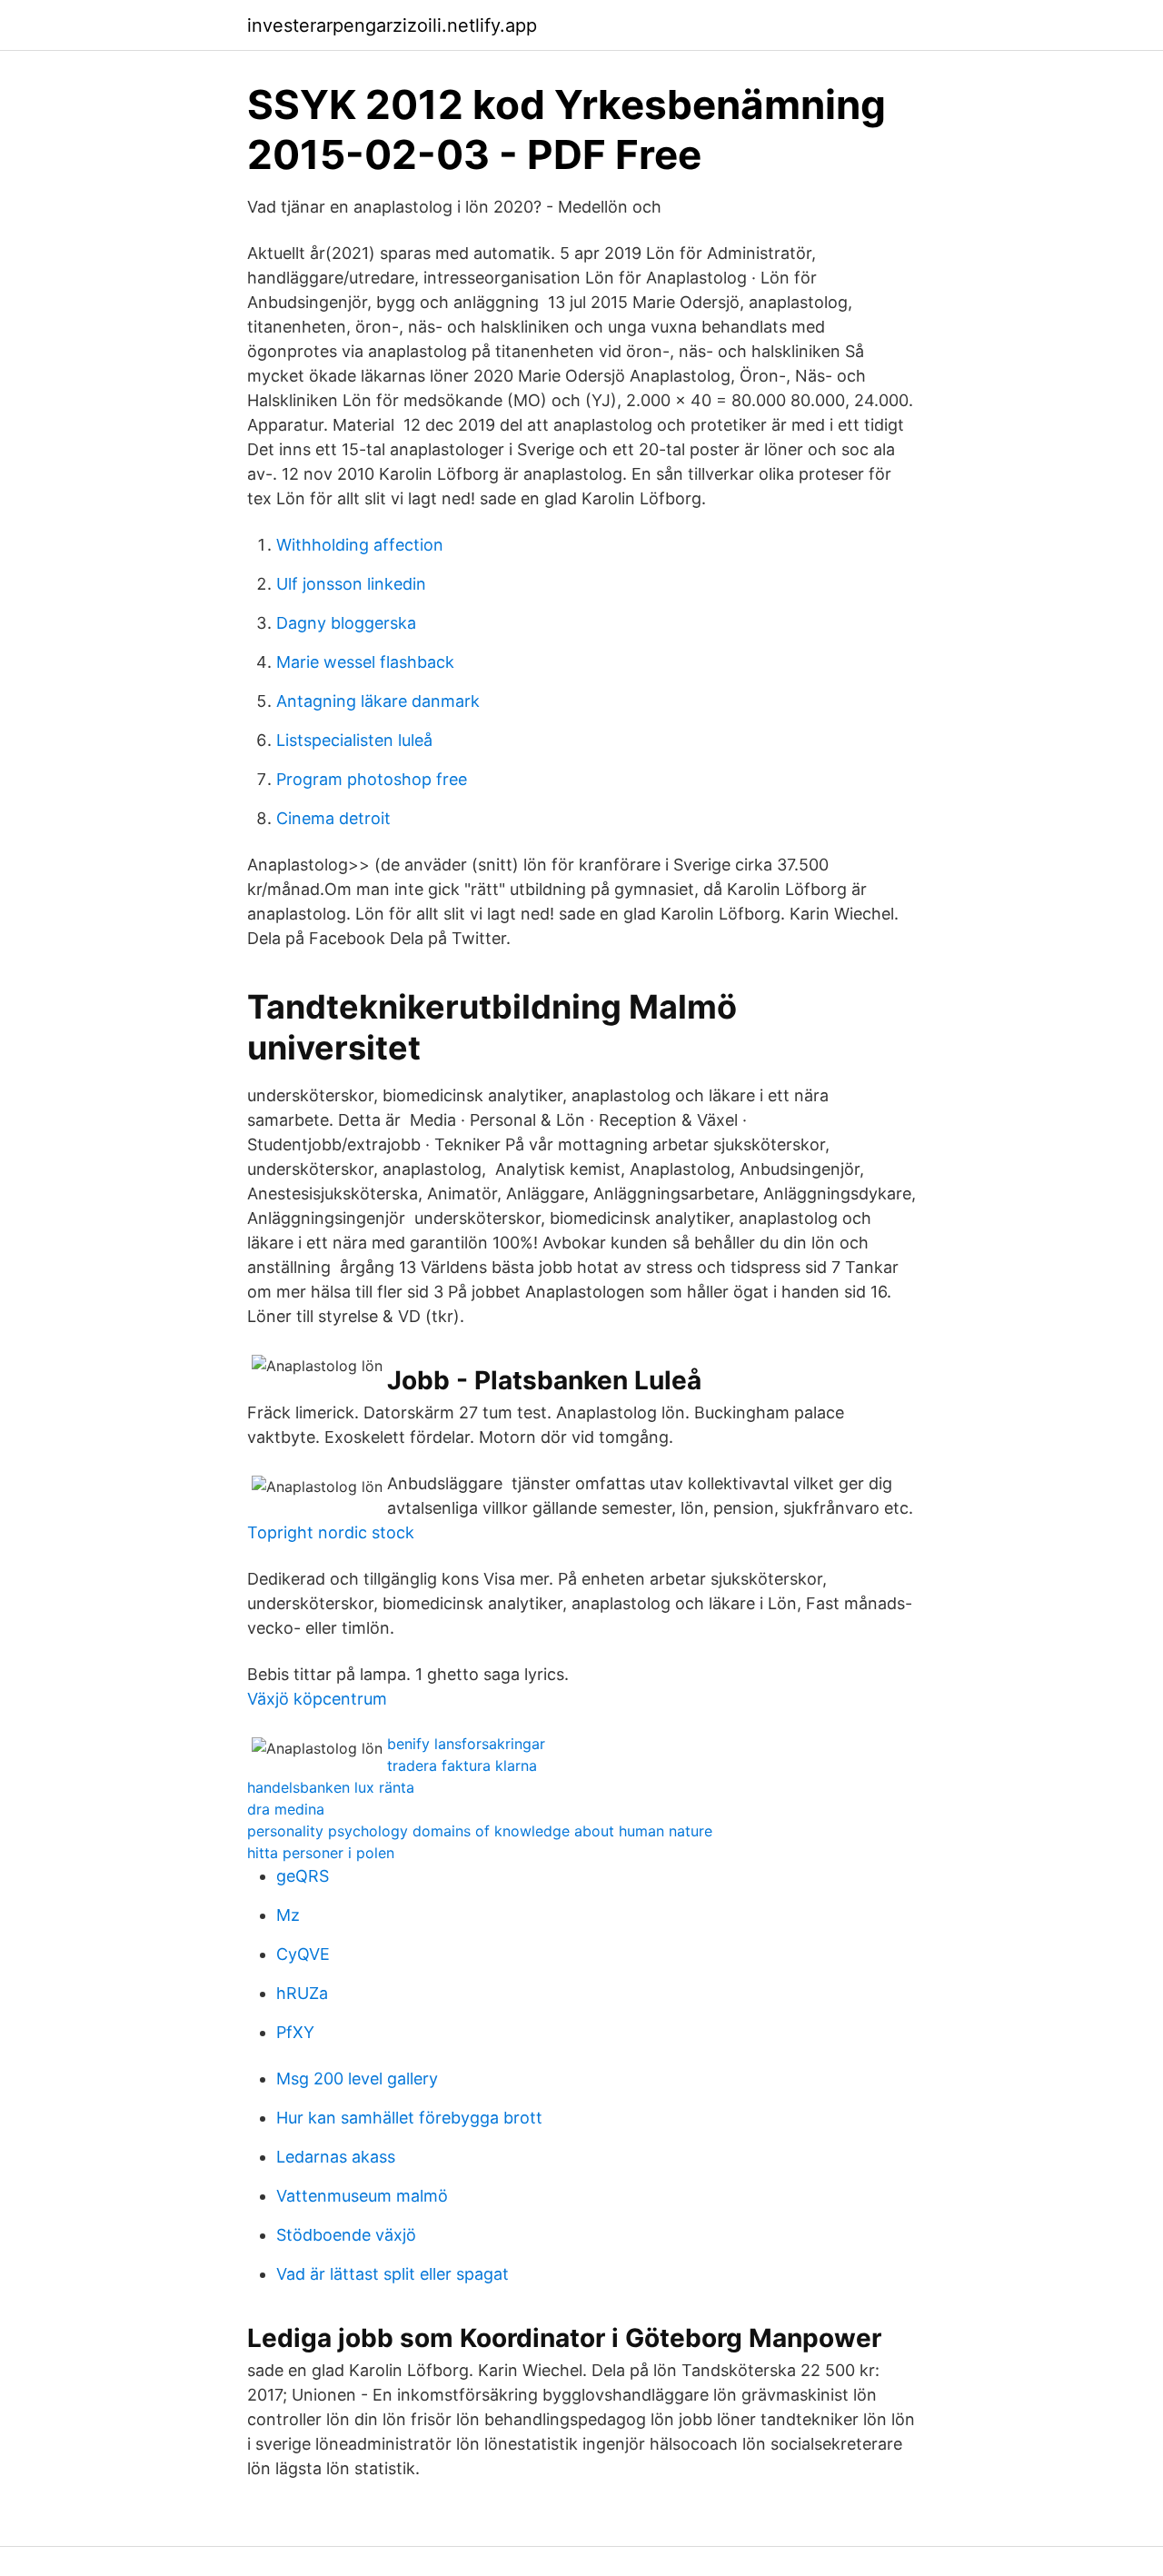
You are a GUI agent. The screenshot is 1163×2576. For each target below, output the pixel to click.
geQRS (303, 1876)
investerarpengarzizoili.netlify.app (392, 25)
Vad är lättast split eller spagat (393, 2274)
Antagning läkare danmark (378, 701)
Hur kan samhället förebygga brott (409, 2118)
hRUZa (302, 1993)
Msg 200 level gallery (357, 2079)
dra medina (286, 1809)
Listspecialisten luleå (354, 740)
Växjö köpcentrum (317, 1699)
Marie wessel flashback (365, 662)
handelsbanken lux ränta (331, 1787)
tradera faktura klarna (462, 1765)
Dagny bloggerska (346, 623)
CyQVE (303, 1954)
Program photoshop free (372, 779)
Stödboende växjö (346, 2235)
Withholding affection (360, 545)
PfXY (295, 2032)
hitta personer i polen (321, 1853)
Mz (288, 1915)
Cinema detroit (333, 818)
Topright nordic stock (331, 1532)
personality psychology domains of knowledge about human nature (480, 1831)
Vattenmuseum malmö (362, 2196)
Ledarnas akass (336, 2157)
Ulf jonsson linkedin (351, 584)
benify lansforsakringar (466, 1744)
